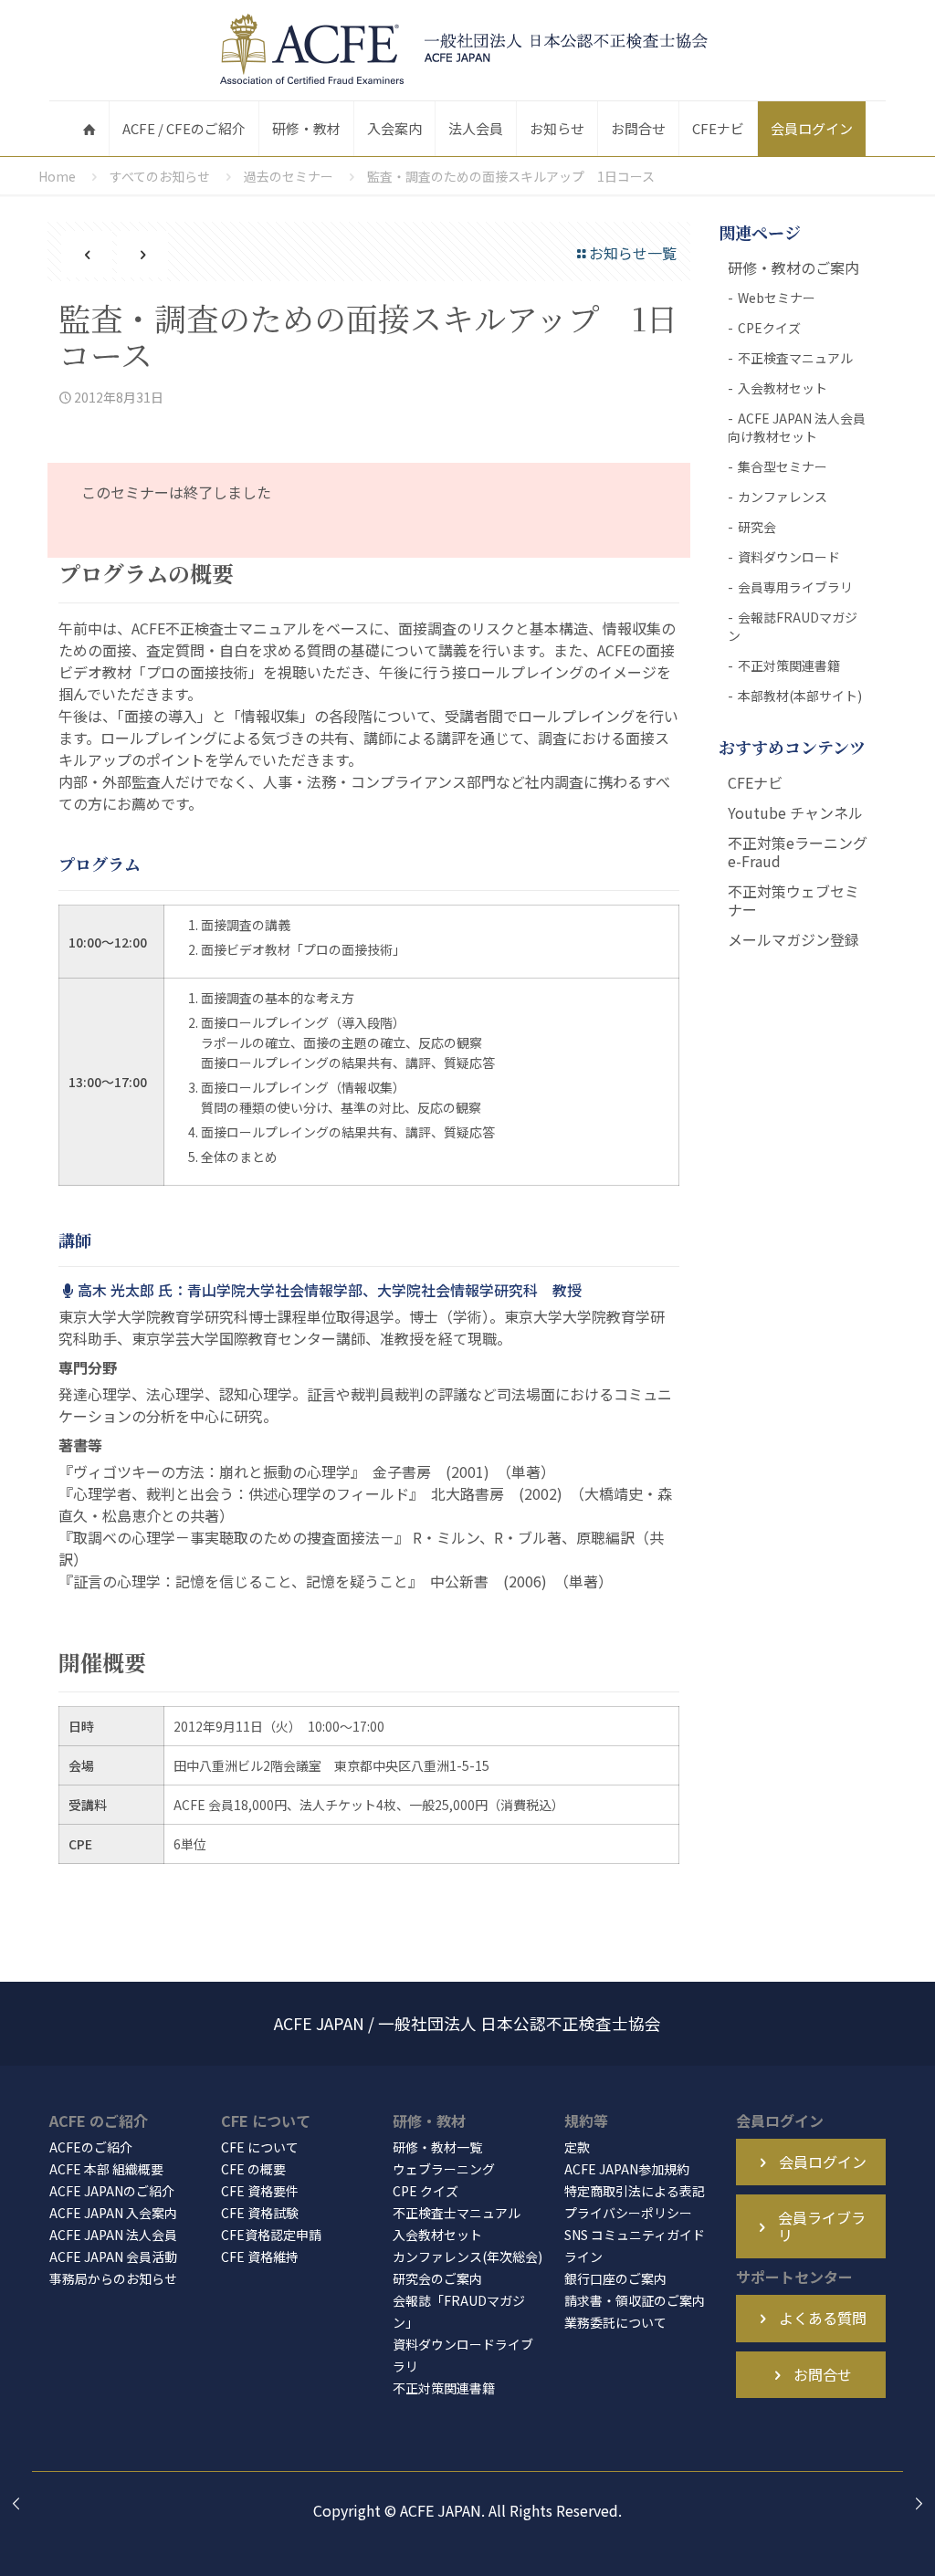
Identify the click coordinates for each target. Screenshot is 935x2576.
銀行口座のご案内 (615, 2278)
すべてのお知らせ (160, 176)
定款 (577, 2147)
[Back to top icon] (847, 2539)
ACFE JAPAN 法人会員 (113, 2235)
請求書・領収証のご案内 (635, 2300)
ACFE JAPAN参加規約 (627, 2169)
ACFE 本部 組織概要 (106, 2169)
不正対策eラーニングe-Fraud (798, 852)
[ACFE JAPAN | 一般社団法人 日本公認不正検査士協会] (467, 50)
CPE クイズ (425, 2191)
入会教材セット (783, 388)
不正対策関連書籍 (789, 665)
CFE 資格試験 (260, 2213)
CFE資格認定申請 (271, 2235)
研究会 (757, 527)
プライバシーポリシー (628, 2213)
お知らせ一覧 (633, 253)
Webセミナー (777, 298)
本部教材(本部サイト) (800, 696)
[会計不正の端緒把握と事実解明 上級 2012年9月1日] (919, 2503)
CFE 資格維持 (260, 2257)
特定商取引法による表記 (635, 2191)
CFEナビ (755, 782)
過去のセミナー (289, 176)
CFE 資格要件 (260, 2191)
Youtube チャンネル (795, 812)
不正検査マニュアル (795, 358)
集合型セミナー (783, 466)
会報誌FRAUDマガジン (793, 626)
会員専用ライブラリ (795, 587)
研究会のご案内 (437, 2278)
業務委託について (615, 2322)
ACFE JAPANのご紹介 (112, 2191)
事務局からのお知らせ (113, 2278)
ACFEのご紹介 (91, 2147)
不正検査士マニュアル (457, 2213)
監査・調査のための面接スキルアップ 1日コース (511, 176)
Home (57, 176)
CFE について (260, 2147)
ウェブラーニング (444, 2169)
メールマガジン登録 (793, 939)
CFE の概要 (253, 2169)
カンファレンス (783, 497)
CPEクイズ (769, 328)
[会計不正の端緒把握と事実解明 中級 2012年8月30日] (16, 2503)
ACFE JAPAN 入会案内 (113, 2213)
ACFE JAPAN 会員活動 (113, 2257)
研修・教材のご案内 (793, 267)
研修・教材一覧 (437, 2147)
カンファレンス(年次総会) (467, 2257)
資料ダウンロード (789, 557)
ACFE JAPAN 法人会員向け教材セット (797, 427)
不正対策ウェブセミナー (793, 900)
